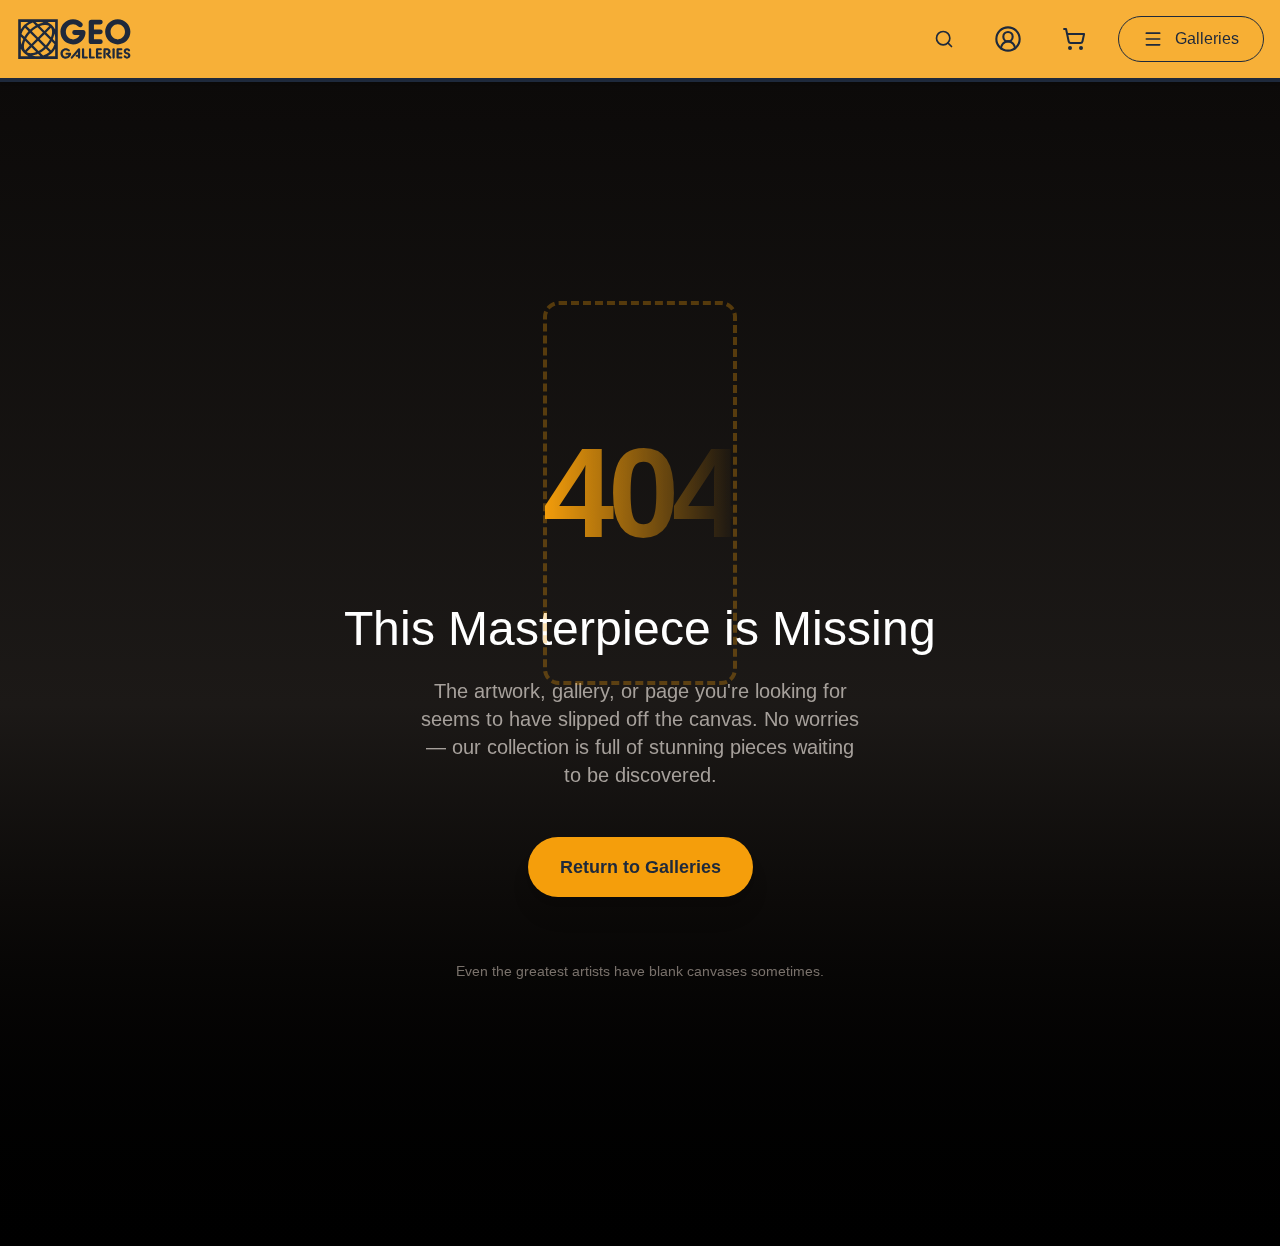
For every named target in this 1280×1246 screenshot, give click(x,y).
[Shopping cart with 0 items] (1074, 39)
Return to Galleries (640, 867)
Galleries (1207, 38)
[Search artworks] (944, 39)
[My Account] (1008, 39)
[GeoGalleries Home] (74, 39)
